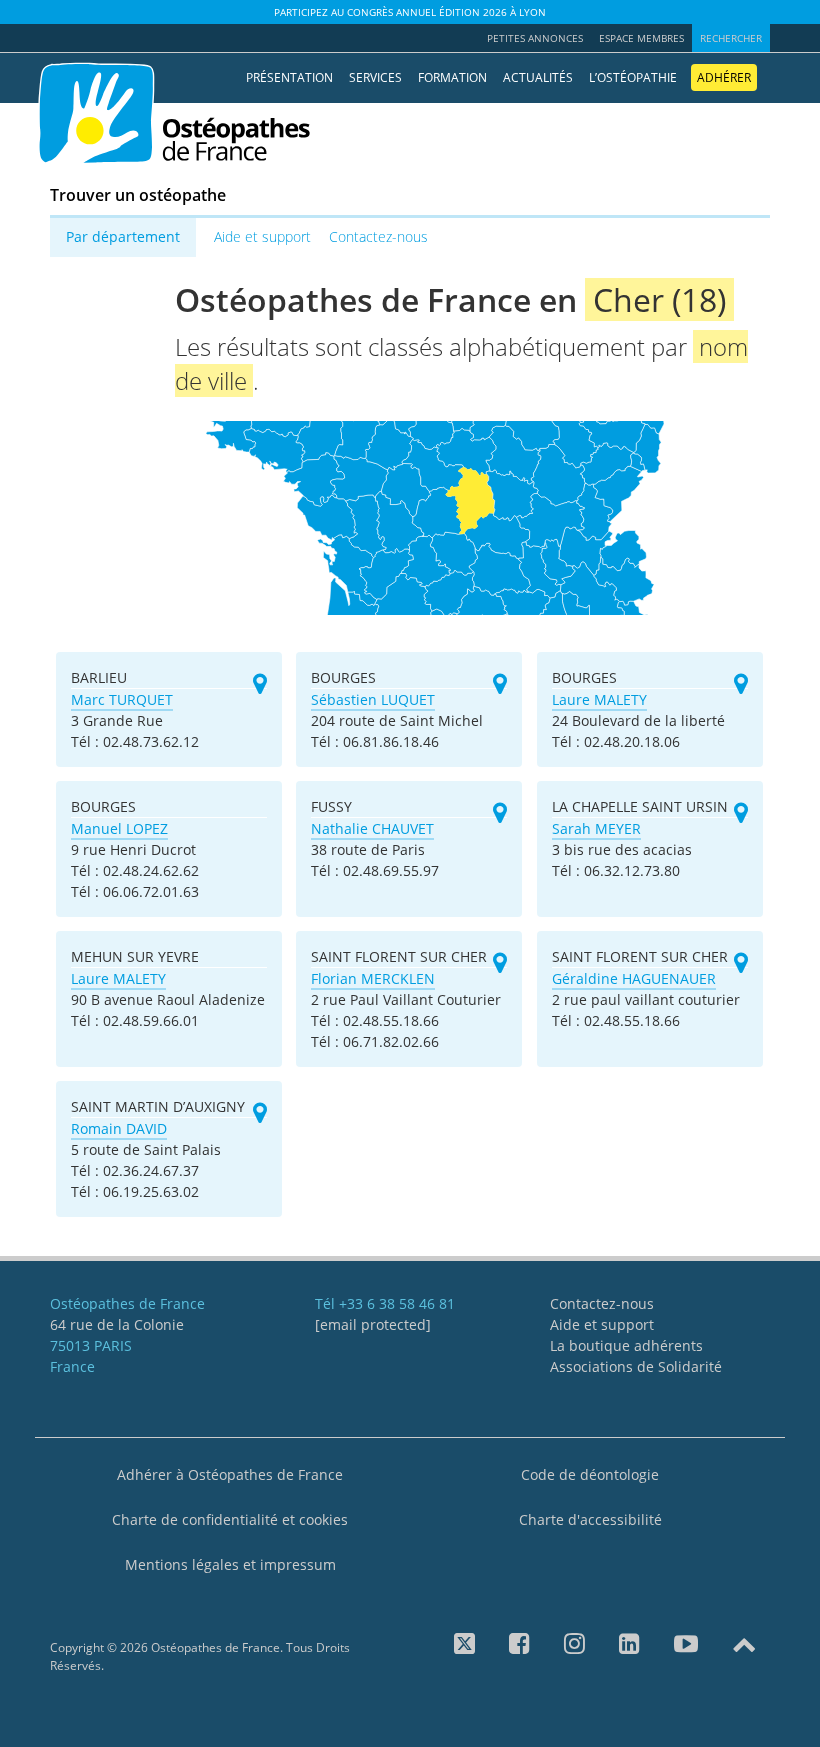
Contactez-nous (378, 236)
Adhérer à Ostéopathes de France (230, 1474)
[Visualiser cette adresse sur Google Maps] (260, 685)
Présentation (289, 77)
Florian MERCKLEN (373, 978)
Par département (123, 236)
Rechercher (731, 38)
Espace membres (641, 38)
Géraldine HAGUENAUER (634, 978)
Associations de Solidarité (636, 1366)
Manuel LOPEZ (119, 828)
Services (375, 77)
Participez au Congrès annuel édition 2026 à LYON (410, 12)
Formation (452, 77)
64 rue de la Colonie (117, 1324)
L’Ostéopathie (633, 77)
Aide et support (262, 236)
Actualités (538, 77)
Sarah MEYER (596, 828)
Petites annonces (535, 38)
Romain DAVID (119, 1128)
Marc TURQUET (122, 699)
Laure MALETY (599, 699)
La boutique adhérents (626, 1345)
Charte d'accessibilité (590, 1519)
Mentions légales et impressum (230, 1564)
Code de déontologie (590, 1474)
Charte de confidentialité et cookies (230, 1519)
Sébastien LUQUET (373, 699)
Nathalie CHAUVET (372, 828)
